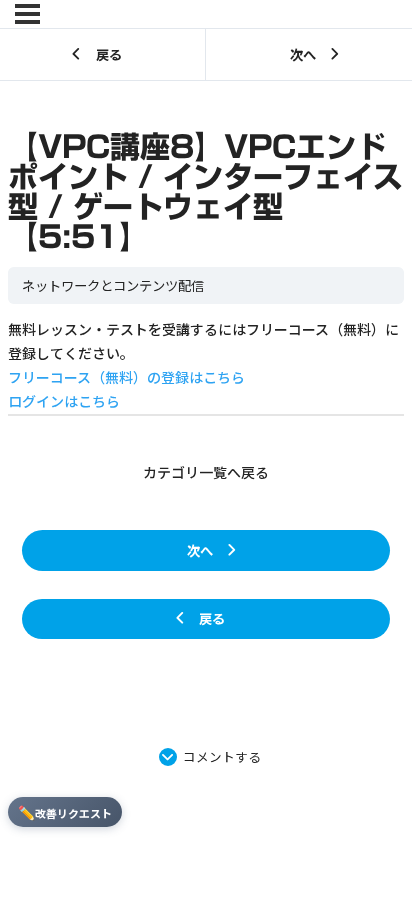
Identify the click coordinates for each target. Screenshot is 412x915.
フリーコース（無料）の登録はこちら (126, 377)
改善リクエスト (65, 812)
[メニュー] (27, 14)
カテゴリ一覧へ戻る (206, 472)
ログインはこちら (64, 401)
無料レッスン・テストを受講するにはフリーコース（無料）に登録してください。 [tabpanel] (203, 364)
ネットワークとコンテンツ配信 (113, 285)
